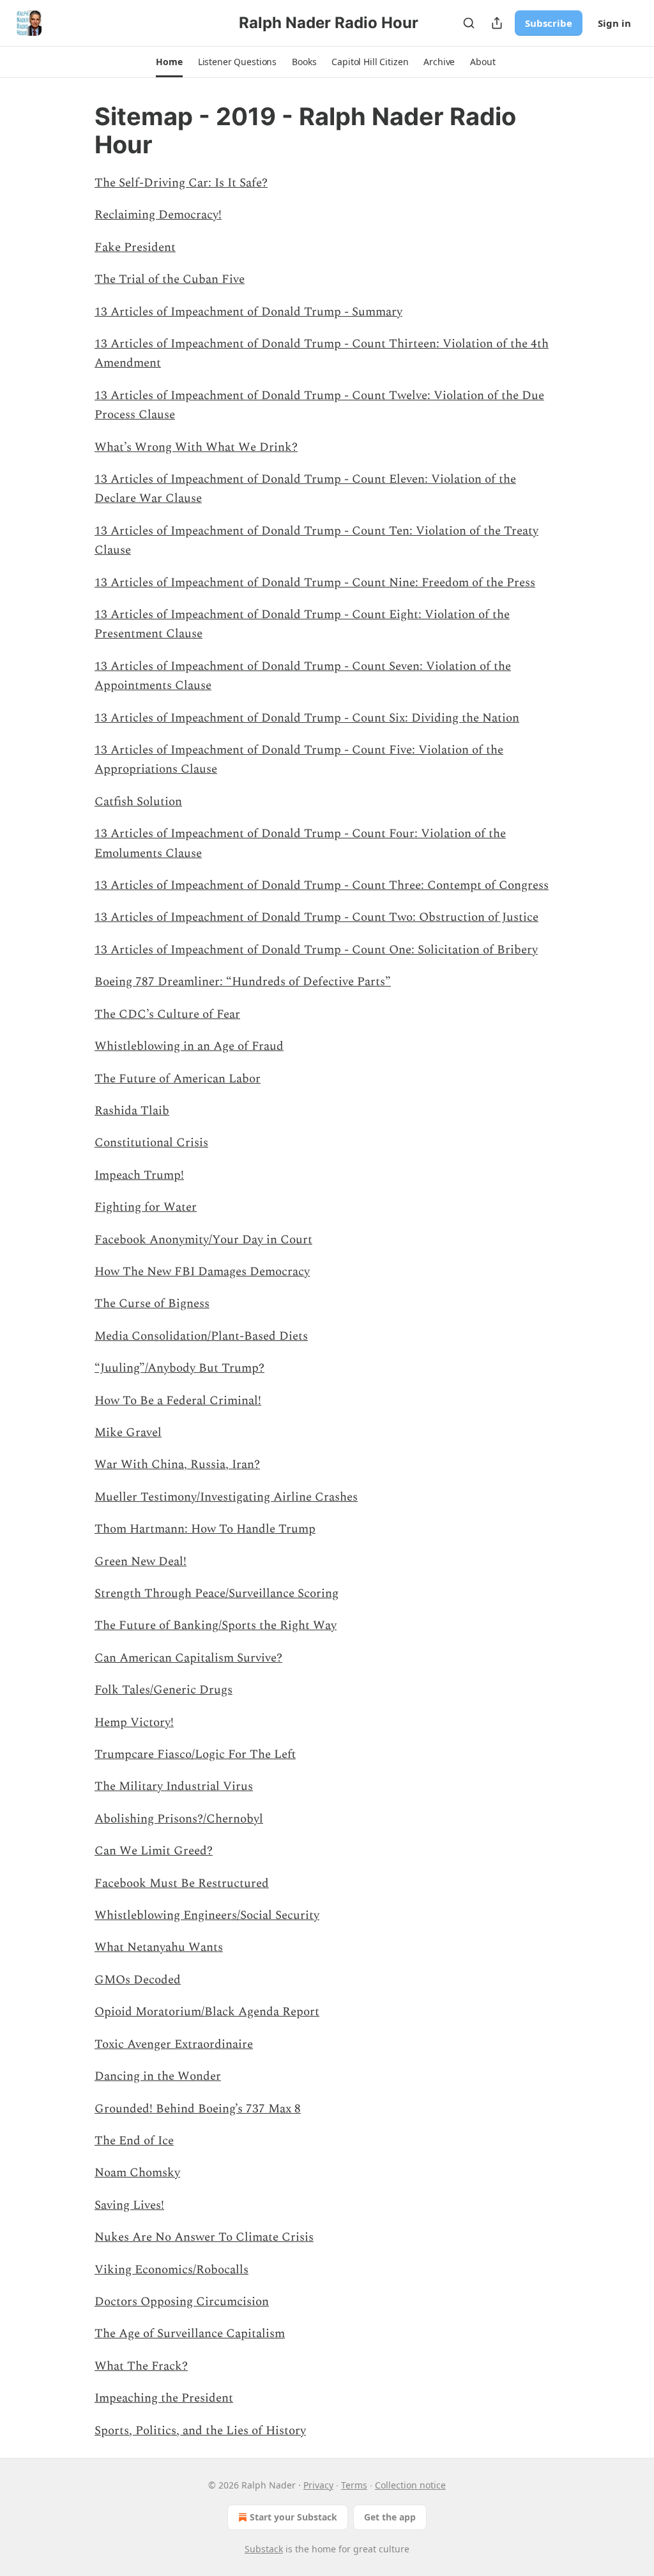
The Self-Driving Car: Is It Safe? (181, 183)
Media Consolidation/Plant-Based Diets (201, 1336)
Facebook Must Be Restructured (182, 1883)
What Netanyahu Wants (159, 1947)
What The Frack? (141, 2366)
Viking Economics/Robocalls (171, 2270)
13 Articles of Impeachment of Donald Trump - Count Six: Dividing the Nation (307, 718)
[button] (169, 62)
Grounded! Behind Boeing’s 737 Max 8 (198, 2109)
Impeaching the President (164, 2398)
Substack (264, 2549)
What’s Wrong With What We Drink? (196, 447)
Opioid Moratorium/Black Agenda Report (207, 2012)
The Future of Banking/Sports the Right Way (216, 1625)
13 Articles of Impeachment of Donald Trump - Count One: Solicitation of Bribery (316, 950)
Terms (354, 2485)
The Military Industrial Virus (174, 1786)
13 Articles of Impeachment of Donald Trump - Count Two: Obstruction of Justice (316, 917)
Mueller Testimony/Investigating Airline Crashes (226, 1497)
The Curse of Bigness (152, 1304)
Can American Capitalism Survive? (188, 1658)
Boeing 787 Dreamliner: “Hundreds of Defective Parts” (243, 982)
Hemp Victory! (134, 1723)
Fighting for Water (146, 1207)
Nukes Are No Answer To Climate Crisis (204, 2237)
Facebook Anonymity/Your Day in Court (203, 1240)
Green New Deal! (141, 1562)
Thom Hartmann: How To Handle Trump (205, 1529)
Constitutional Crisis (151, 1143)
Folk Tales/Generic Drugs (163, 1690)
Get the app (390, 2517)
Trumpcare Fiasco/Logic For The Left (195, 1754)
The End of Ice (134, 2141)
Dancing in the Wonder (158, 2076)
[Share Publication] (497, 23)
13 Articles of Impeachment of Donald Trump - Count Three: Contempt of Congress (322, 885)
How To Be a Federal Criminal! (178, 1401)
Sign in (614, 23)
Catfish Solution (138, 802)
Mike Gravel (128, 1433)
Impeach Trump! (139, 1175)
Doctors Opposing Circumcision (182, 2302)
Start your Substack (293, 2517)
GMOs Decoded (138, 1980)
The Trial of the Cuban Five (170, 279)
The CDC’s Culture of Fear (167, 1014)
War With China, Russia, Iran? (177, 1465)
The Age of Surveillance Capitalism (190, 2334)
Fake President (135, 247)
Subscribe (549, 23)
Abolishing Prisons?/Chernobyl (179, 1819)
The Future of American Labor (178, 1079)
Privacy (318, 2485)
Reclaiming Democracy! (158, 215)
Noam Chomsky (137, 2173)
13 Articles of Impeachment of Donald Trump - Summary (248, 312)
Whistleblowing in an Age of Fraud (189, 1046)
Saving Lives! (129, 2205)
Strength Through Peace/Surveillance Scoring (217, 1594)
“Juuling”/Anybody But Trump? (179, 1368)
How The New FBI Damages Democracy (202, 1272)
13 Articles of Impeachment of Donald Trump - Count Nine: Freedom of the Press (315, 583)
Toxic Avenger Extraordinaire (174, 2044)
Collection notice (410, 2485)
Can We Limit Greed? (154, 1851)
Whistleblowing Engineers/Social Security (207, 1915)
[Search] (469, 23)
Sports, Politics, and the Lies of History (200, 2431)
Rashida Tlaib (132, 1111)
